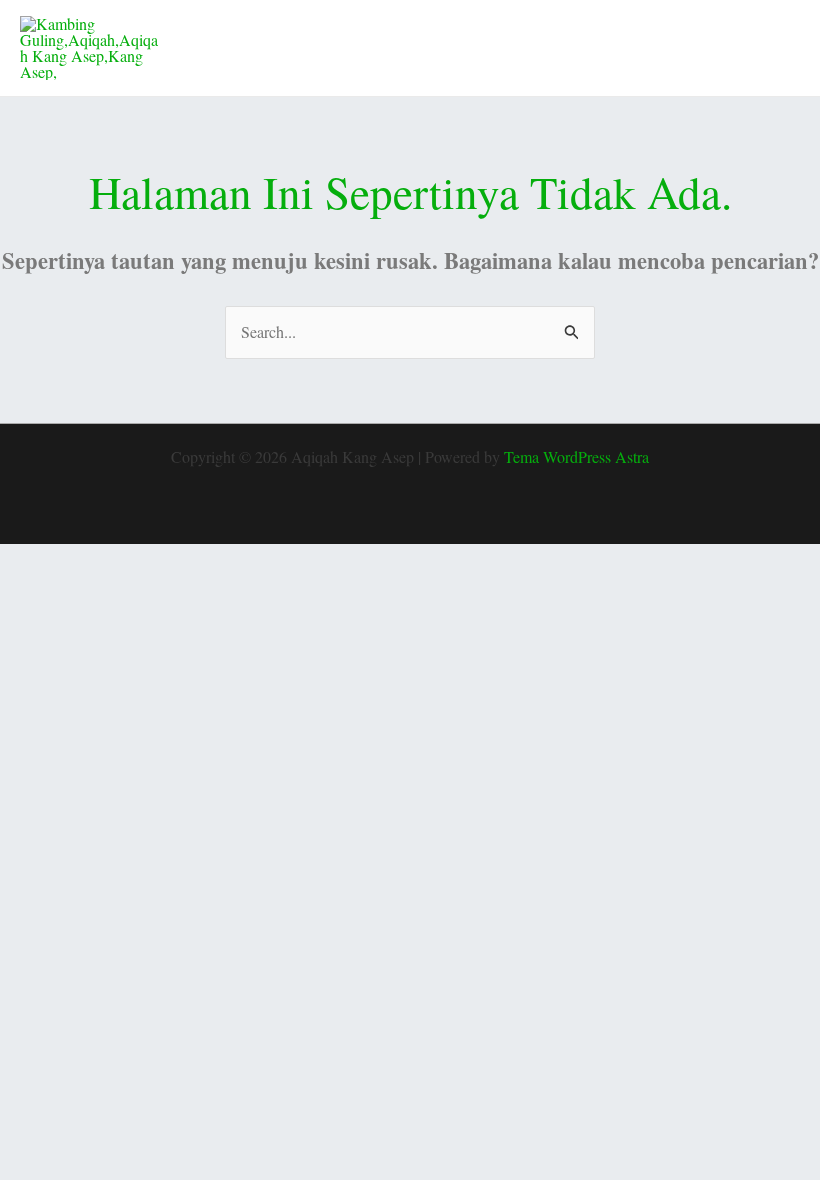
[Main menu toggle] (778, 48)
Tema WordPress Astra (576, 456)
